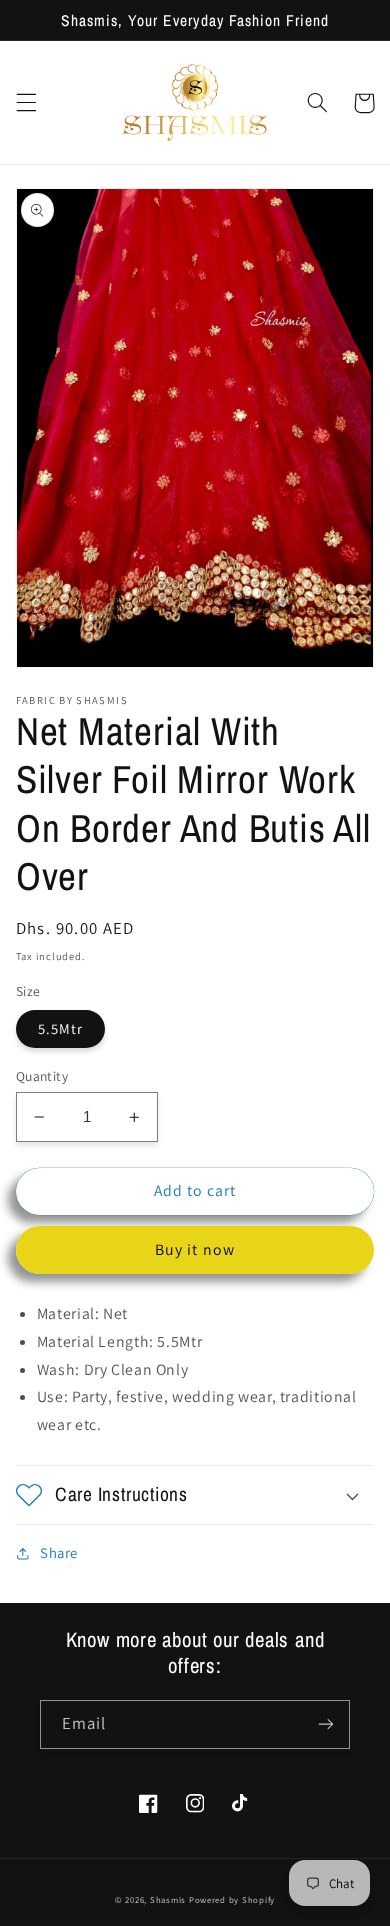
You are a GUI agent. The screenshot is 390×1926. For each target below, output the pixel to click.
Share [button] (59, 1552)
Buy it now (195, 1249)
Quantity (42, 1076)
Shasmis (168, 1900)
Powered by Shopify (232, 1900)
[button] (26, 103)
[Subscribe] (326, 1724)
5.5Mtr (60, 1028)
